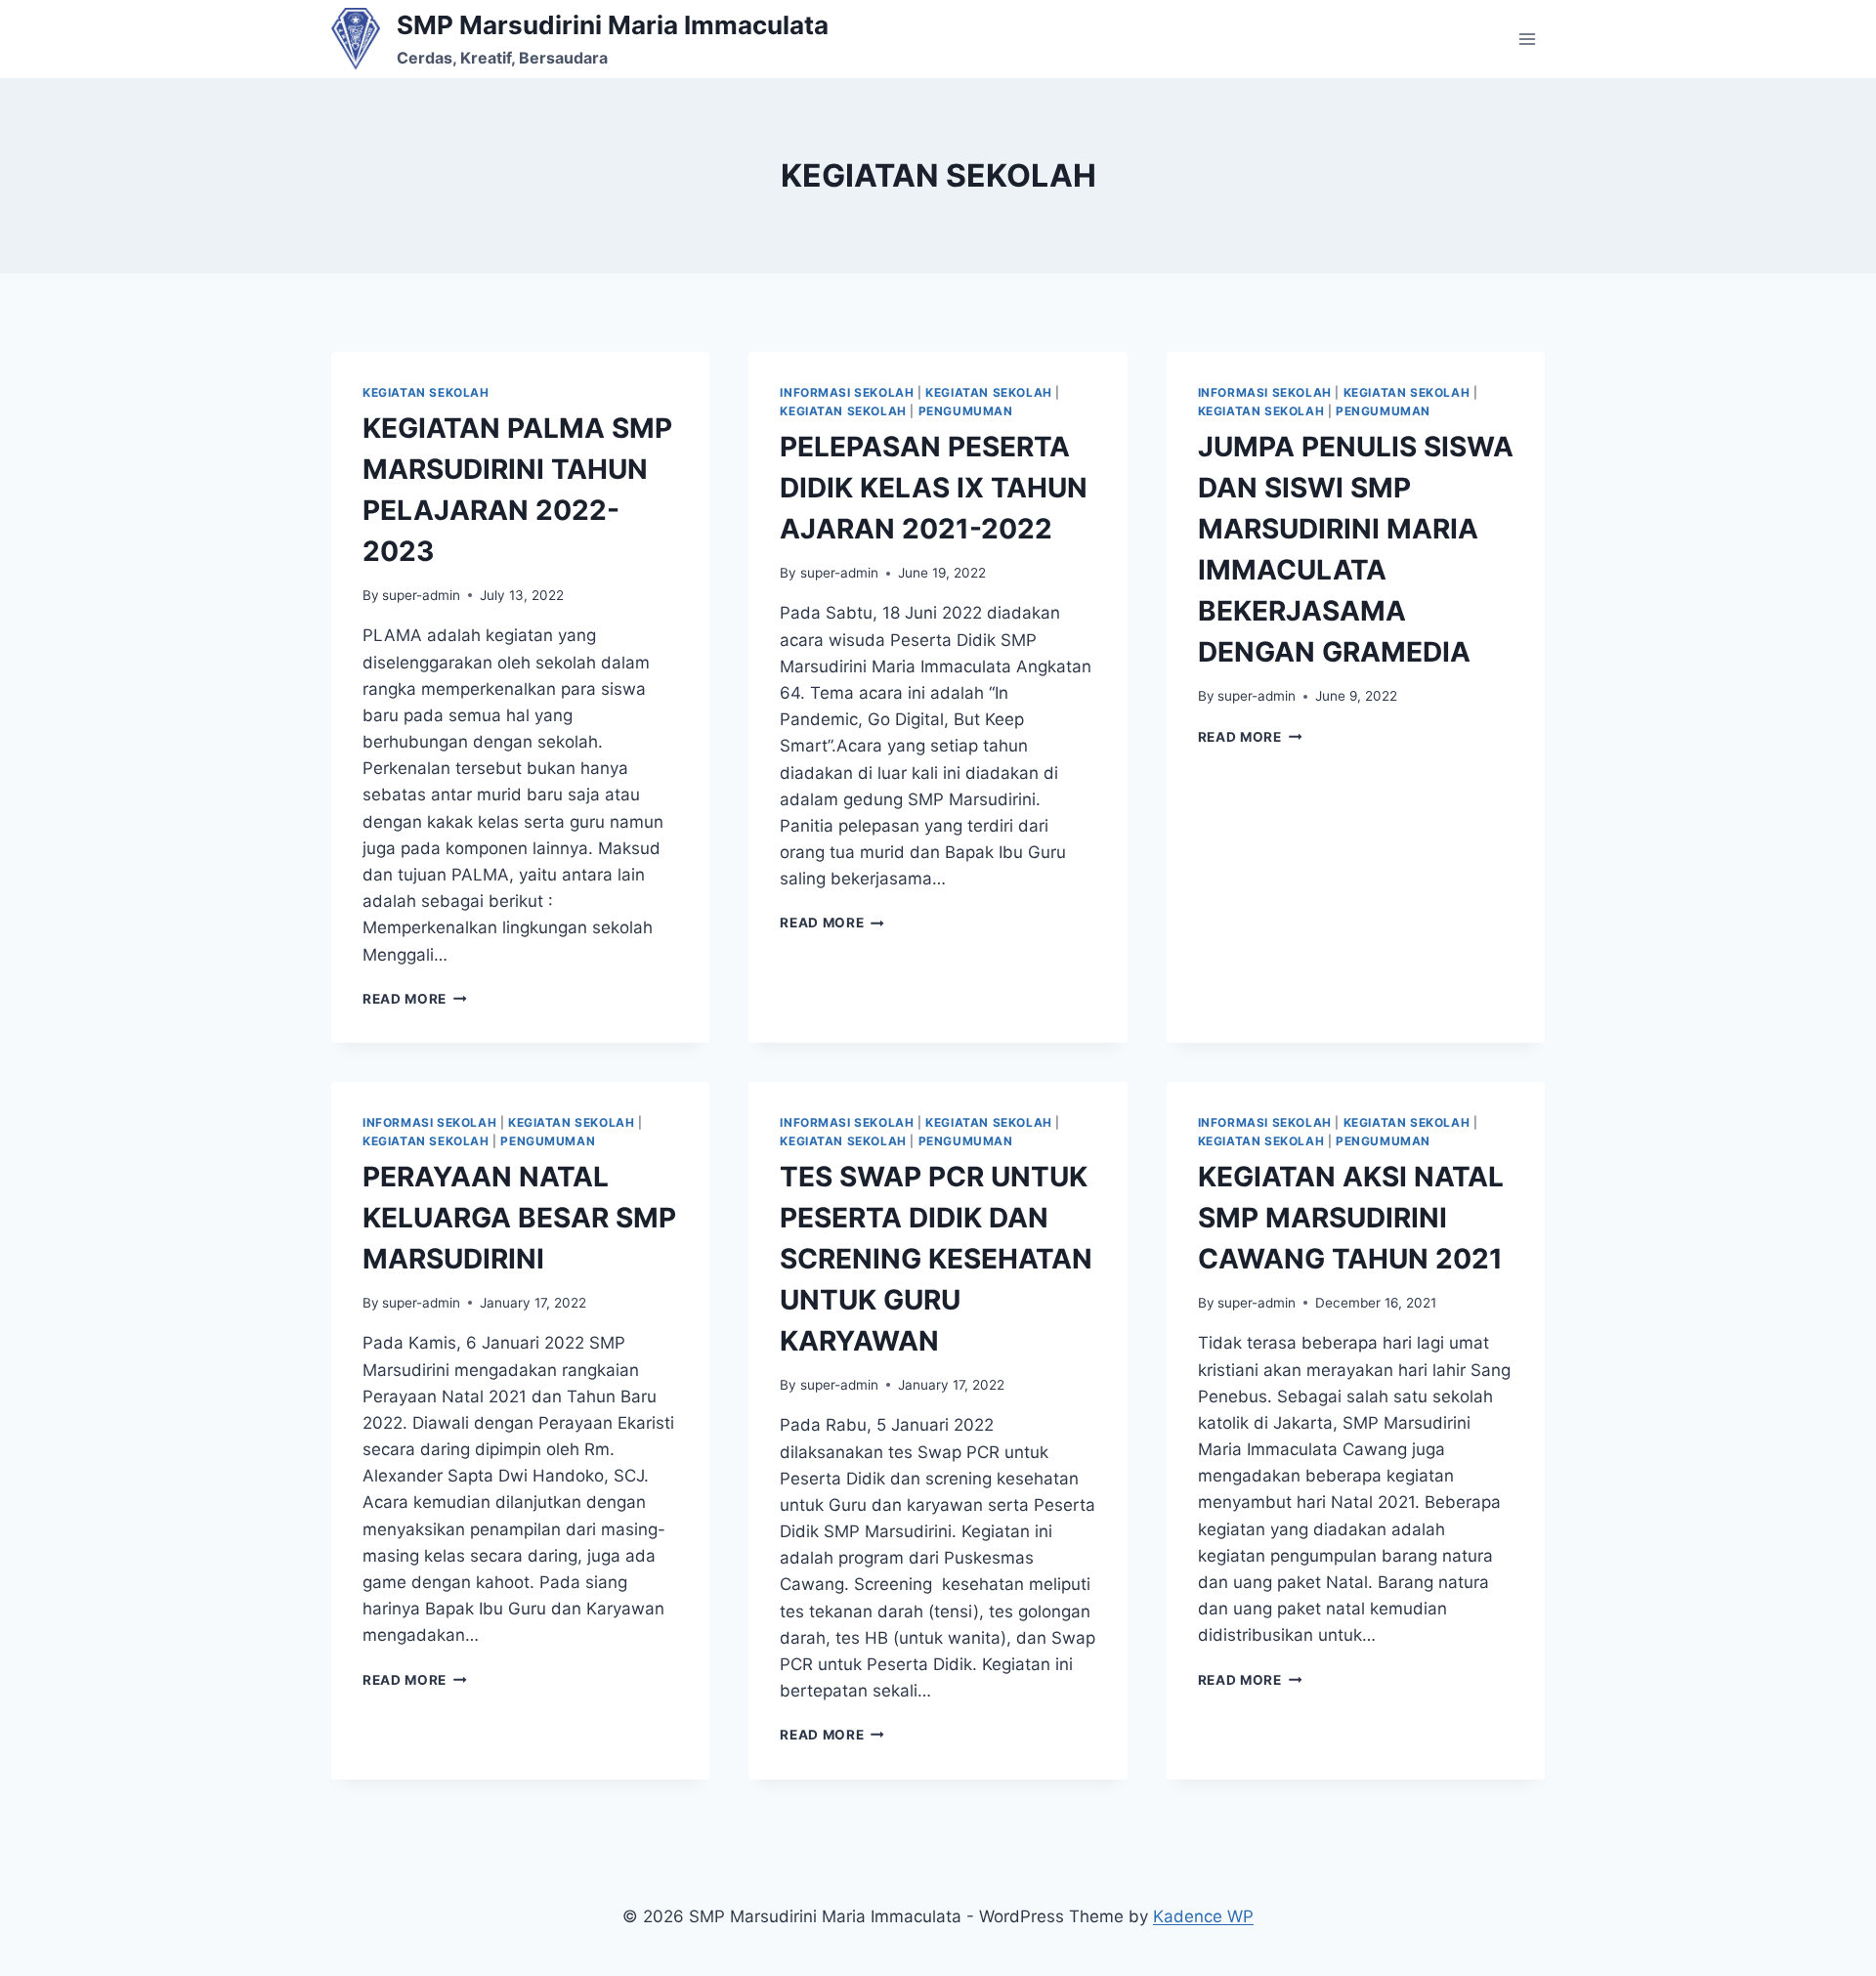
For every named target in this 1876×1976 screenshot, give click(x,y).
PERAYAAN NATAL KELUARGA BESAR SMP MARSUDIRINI (519, 1218)
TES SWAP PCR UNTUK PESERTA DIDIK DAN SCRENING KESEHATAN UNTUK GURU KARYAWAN (936, 1259)
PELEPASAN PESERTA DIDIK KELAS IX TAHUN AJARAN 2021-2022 (934, 488)
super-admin (421, 595)
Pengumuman (966, 411)
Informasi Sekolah (847, 392)
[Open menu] (1527, 39)
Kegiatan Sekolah (843, 411)
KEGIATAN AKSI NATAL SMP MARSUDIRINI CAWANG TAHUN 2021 (1351, 1218)
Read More (415, 999)
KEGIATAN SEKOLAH (426, 392)
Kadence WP (1203, 1916)
